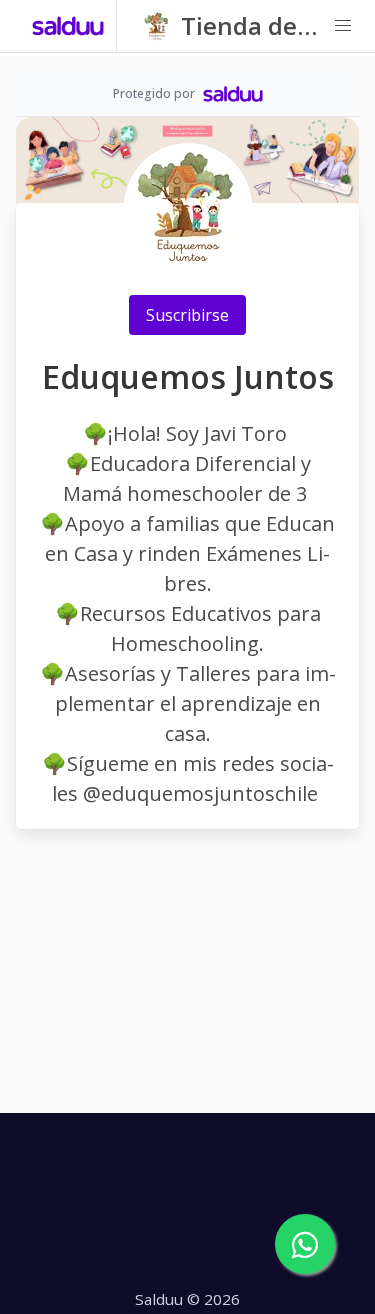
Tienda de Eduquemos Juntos (250, 26)
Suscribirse (187, 315)
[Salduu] (68, 26)
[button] (343, 26)
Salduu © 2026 (187, 1299)
